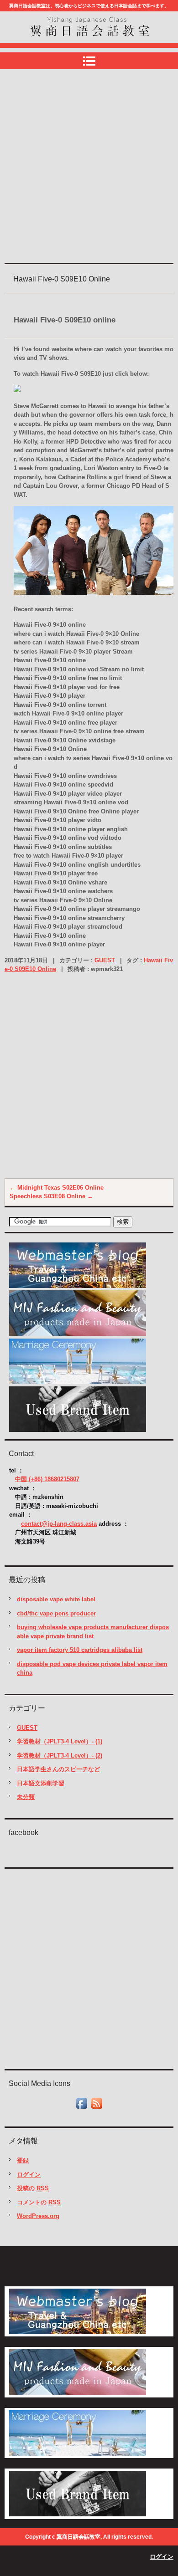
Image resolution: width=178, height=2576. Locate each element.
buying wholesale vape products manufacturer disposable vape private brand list (93, 1632)
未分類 (26, 1797)
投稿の (33, 2188)
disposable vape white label (56, 1599)
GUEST (105, 960)
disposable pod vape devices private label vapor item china (92, 1669)
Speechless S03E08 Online (51, 1196)
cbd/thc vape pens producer (56, 1613)
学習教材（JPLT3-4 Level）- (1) (60, 1741)
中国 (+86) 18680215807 (47, 1479)
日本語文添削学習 (41, 1783)
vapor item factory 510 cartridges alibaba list (80, 1650)
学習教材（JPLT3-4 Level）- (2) (60, 1756)
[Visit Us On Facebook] (81, 2108)
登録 (23, 2160)
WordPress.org (38, 2216)
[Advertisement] (89, 167)
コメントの (39, 2202)
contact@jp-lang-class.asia (59, 1524)
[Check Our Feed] (97, 2108)
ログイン (29, 2175)
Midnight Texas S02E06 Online (57, 1188)
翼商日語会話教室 (62, 45)
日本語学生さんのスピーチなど (58, 1769)
